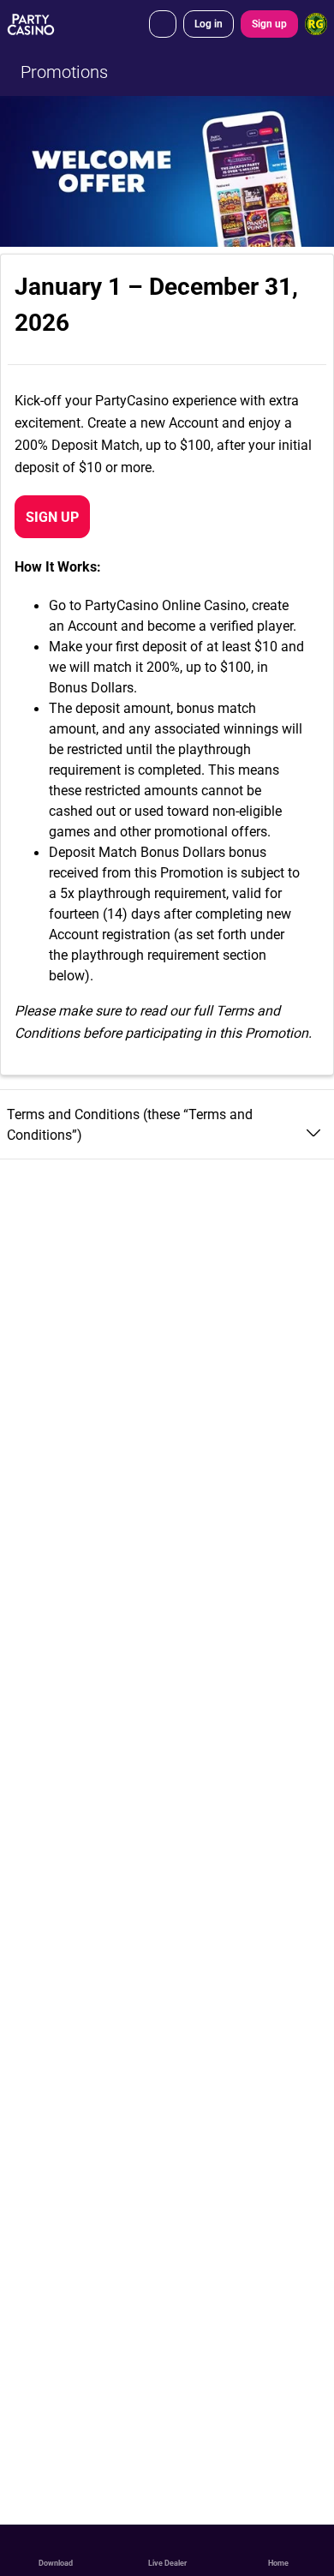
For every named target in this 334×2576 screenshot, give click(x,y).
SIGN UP (52, 517)
